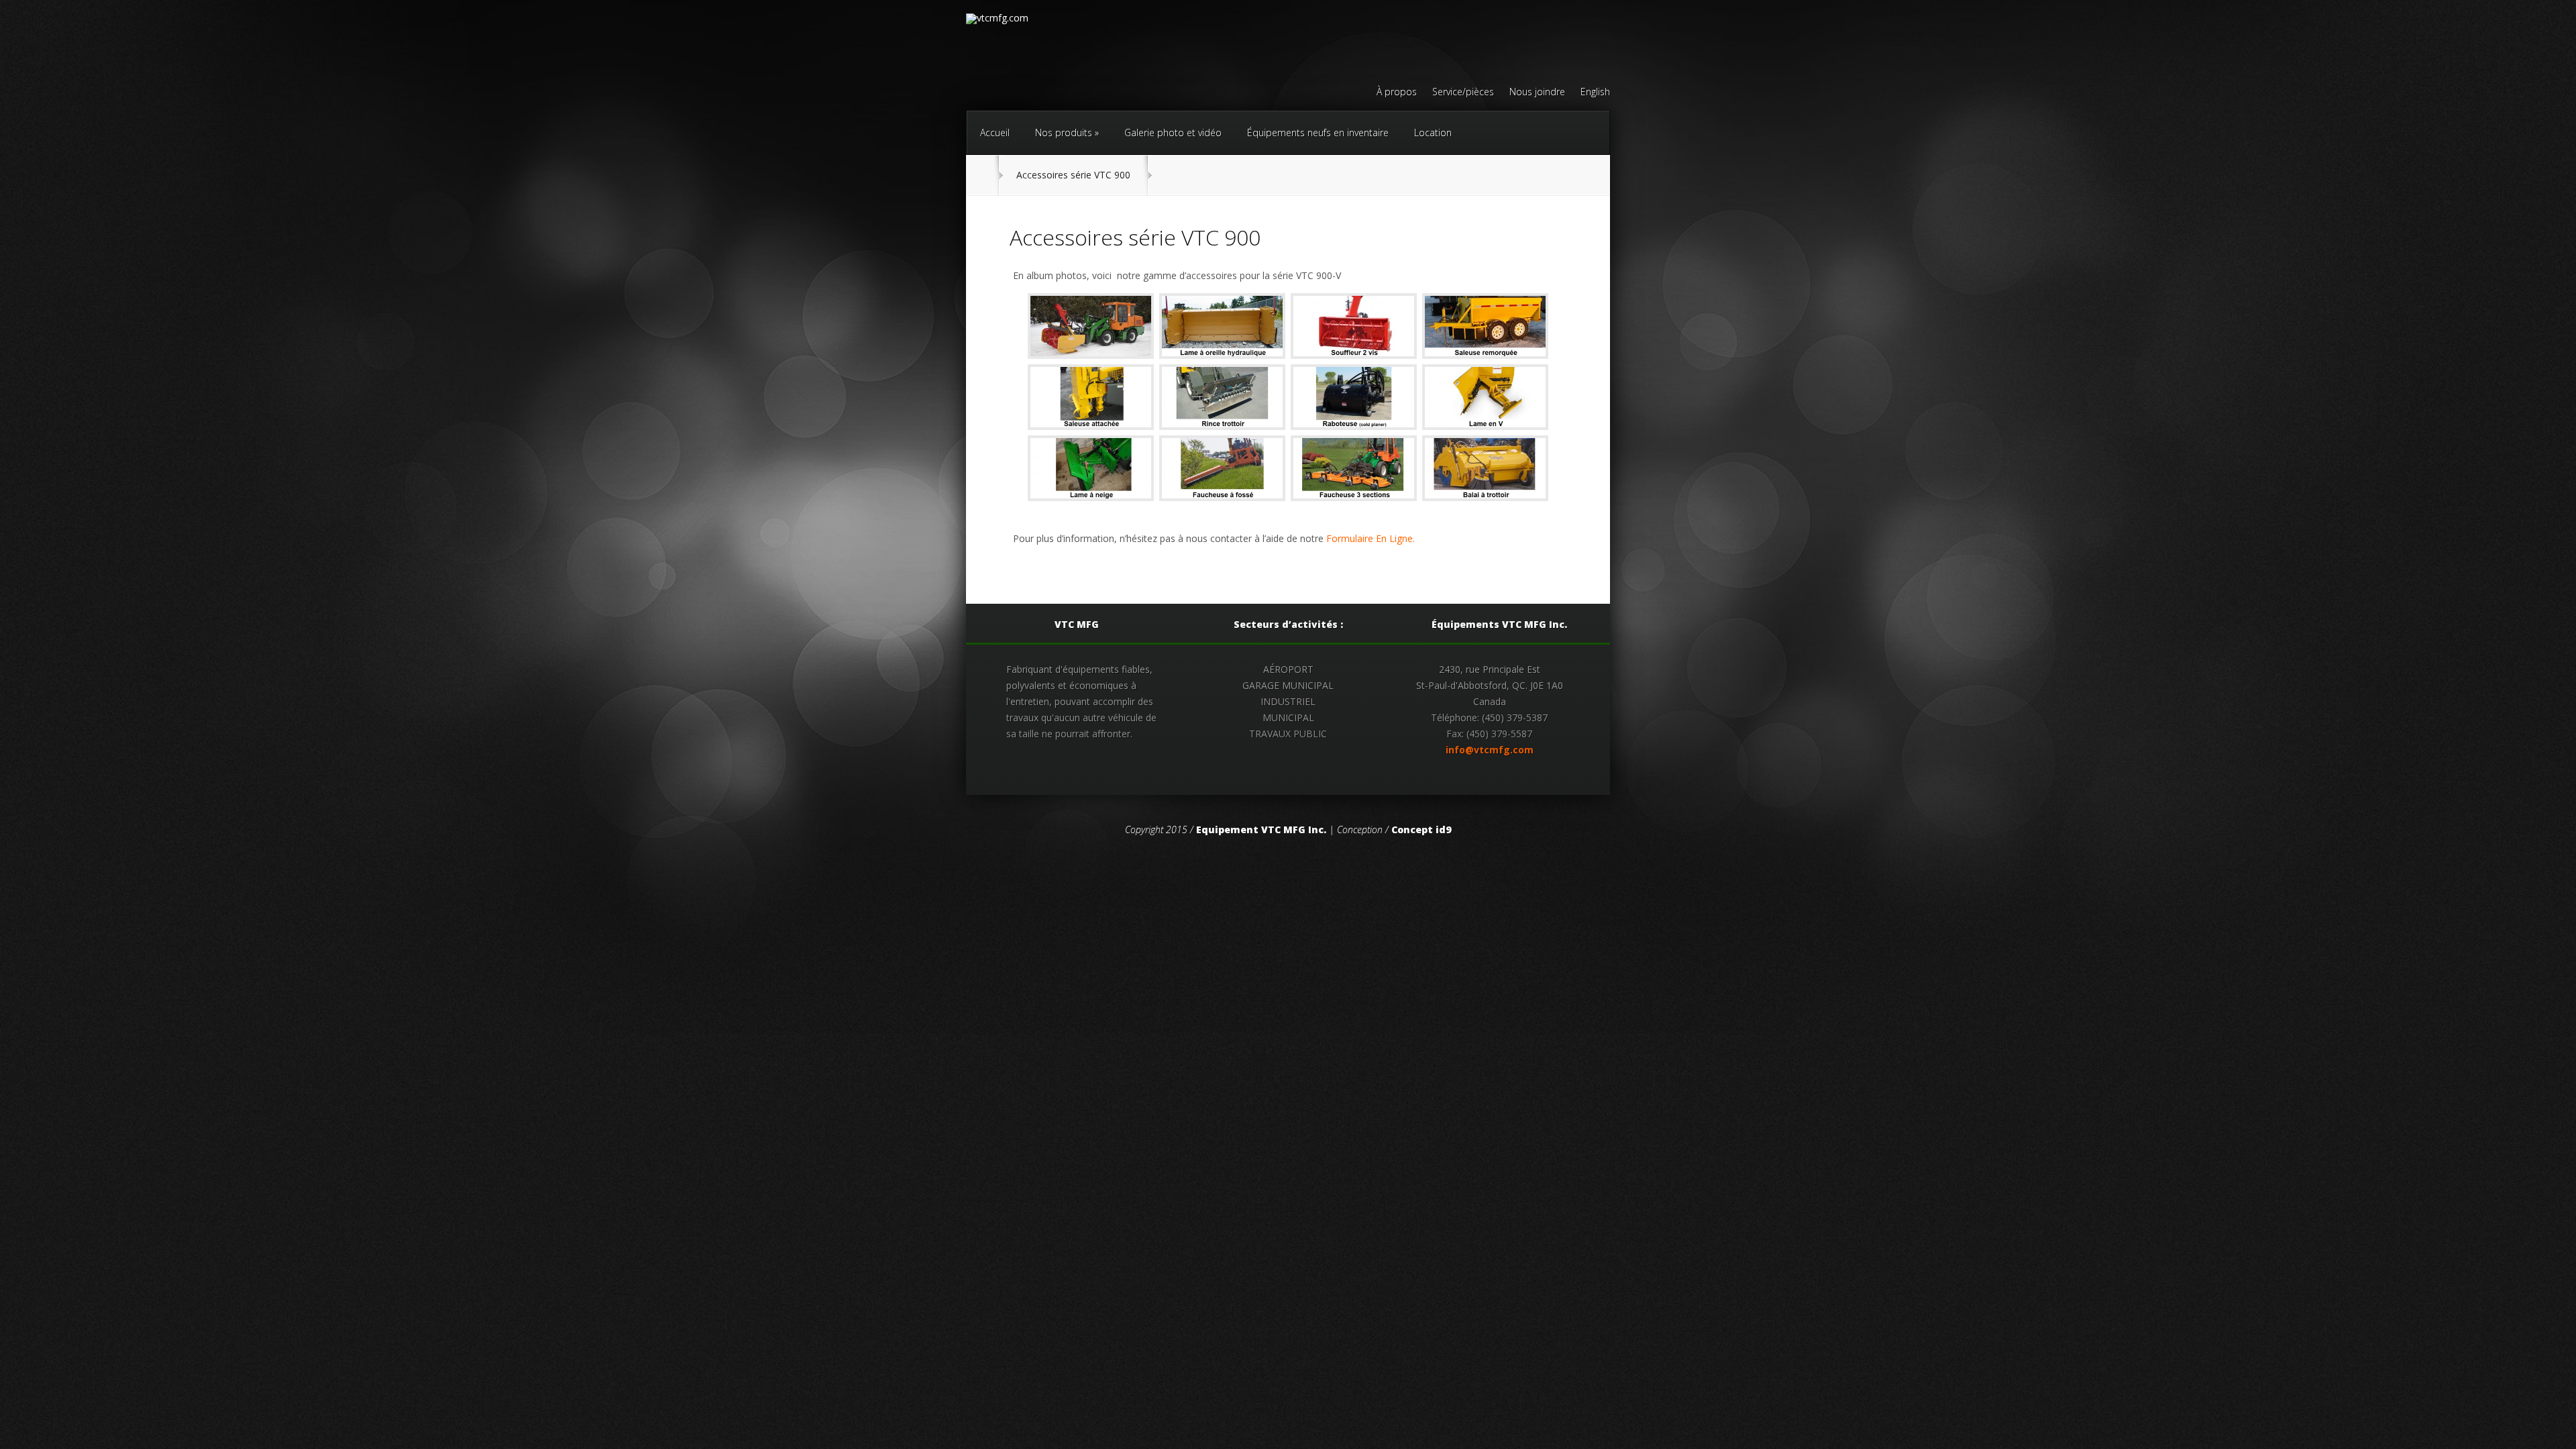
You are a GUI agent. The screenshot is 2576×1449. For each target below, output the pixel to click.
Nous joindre (1537, 93)
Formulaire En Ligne (1370, 538)
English (1595, 93)
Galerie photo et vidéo (1173, 132)
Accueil (995, 132)
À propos (1397, 93)
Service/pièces (1463, 93)
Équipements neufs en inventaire (1318, 132)
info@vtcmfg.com (1490, 750)
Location (1433, 132)
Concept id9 (1421, 829)
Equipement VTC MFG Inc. (1261, 829)
